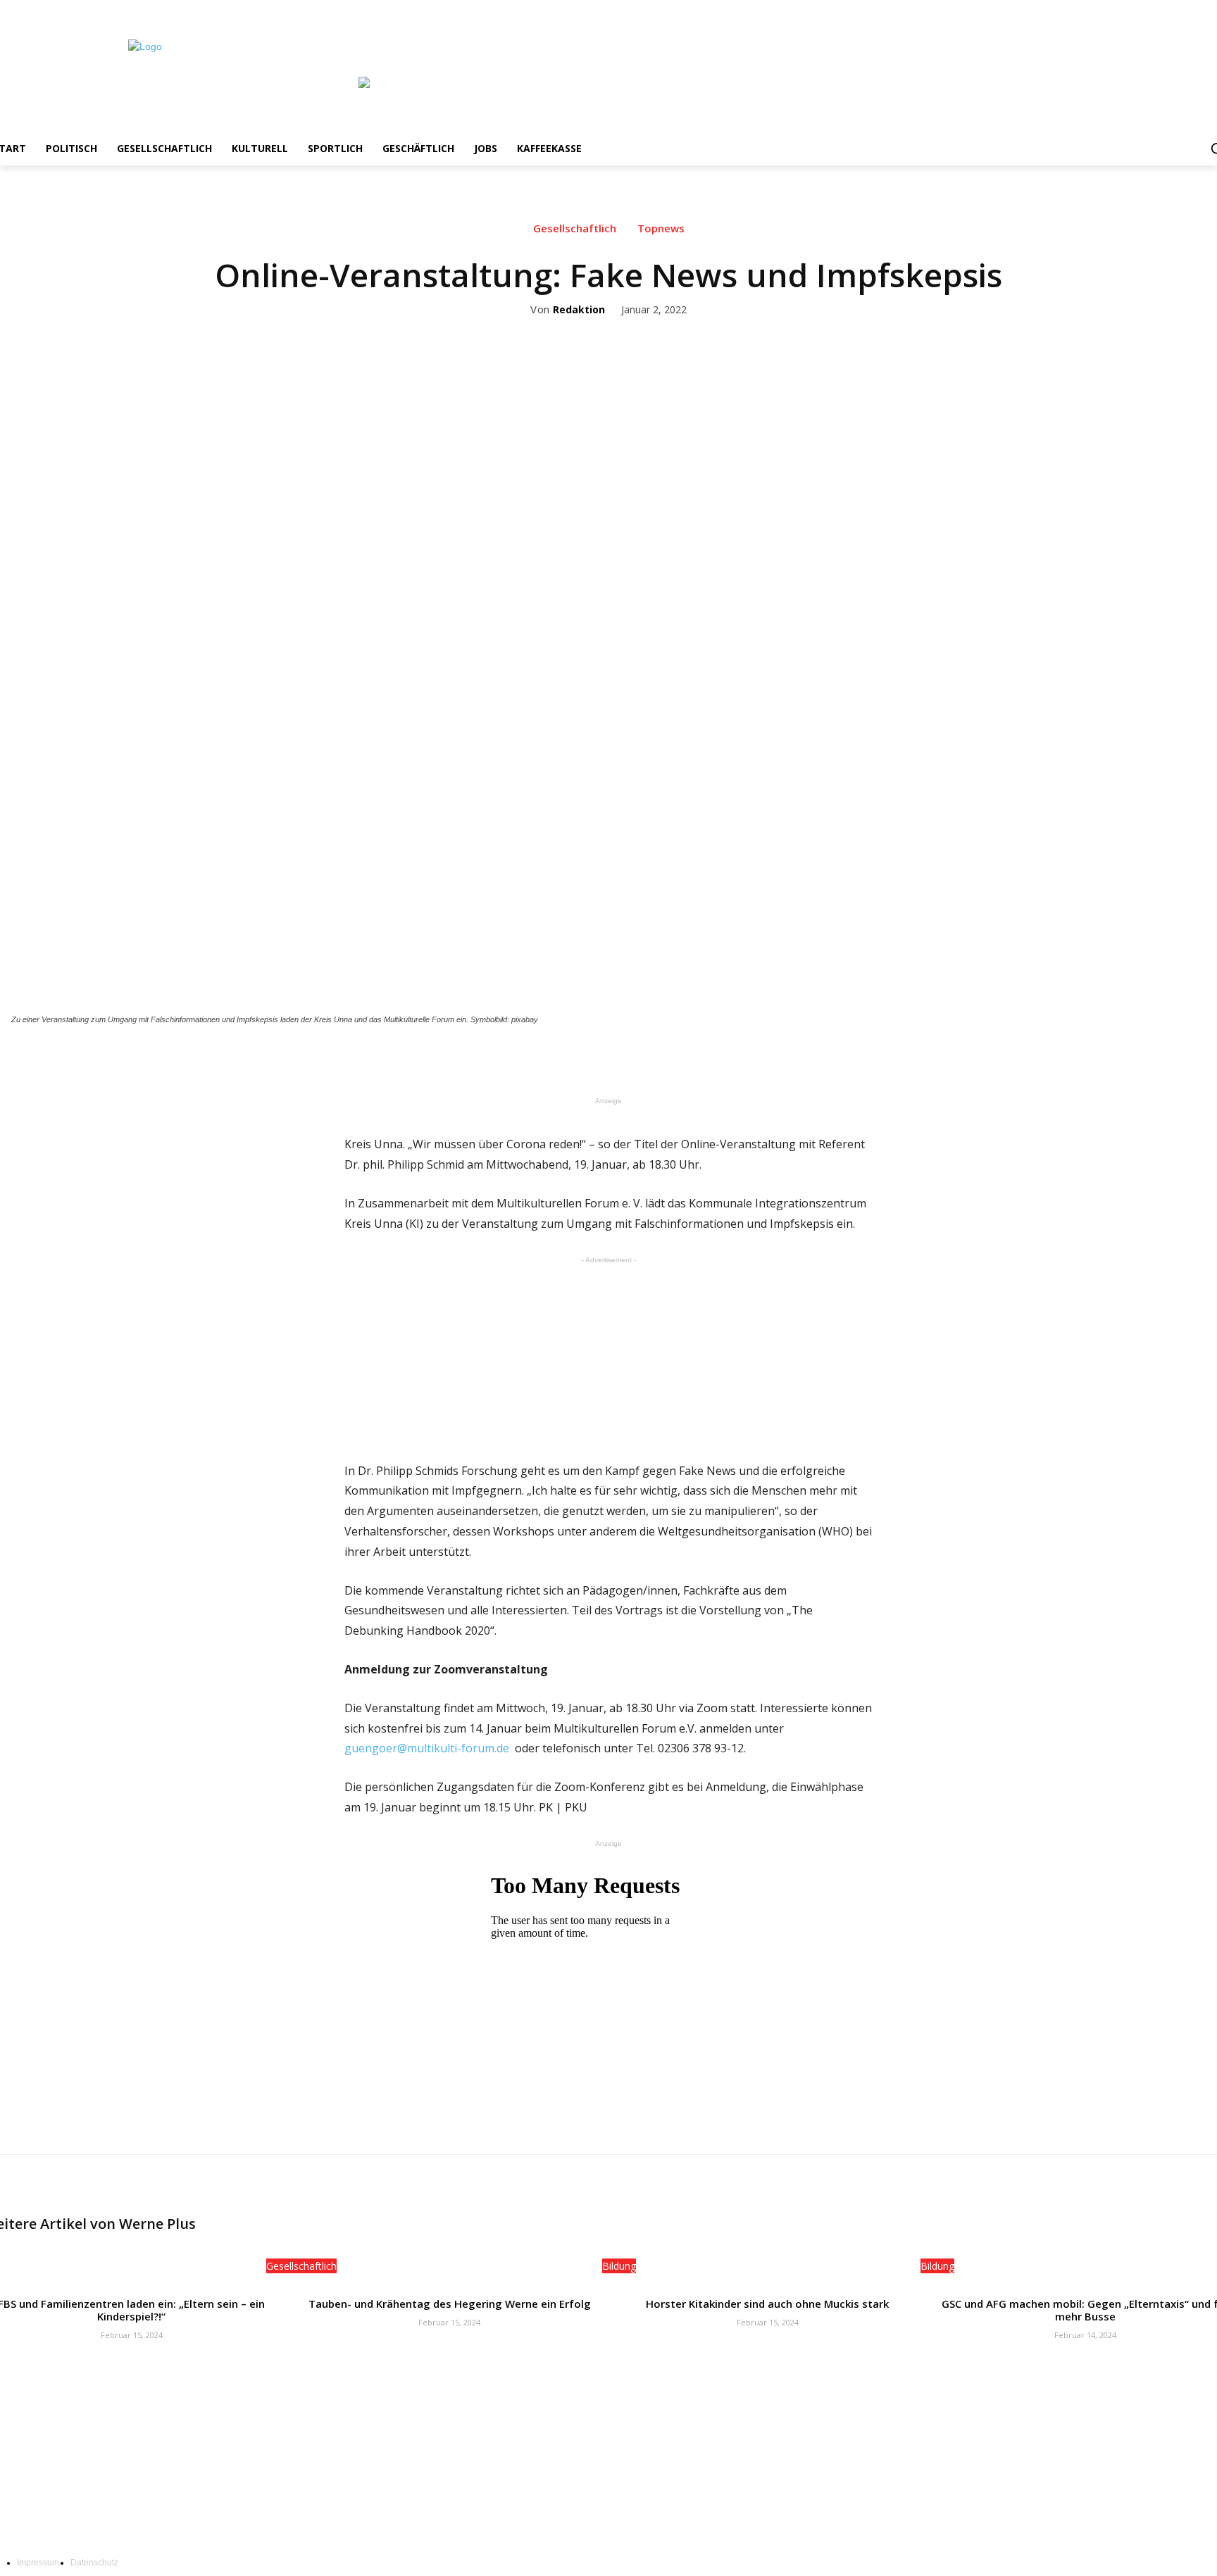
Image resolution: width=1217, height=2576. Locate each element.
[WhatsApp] (685, 1058)
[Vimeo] (1206, 10)
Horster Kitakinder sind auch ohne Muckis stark (767, 2304)
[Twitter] (1187, 10)
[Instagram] (1167, 10)
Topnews (661, 228)
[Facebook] (1148, 10)
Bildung (619, 2266)
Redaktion (579, 310)
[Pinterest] (653, 1058)
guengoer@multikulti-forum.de (427, 1748)
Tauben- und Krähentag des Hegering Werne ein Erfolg (450, 2304)
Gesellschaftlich (575, 228)
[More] (718, 1058)
